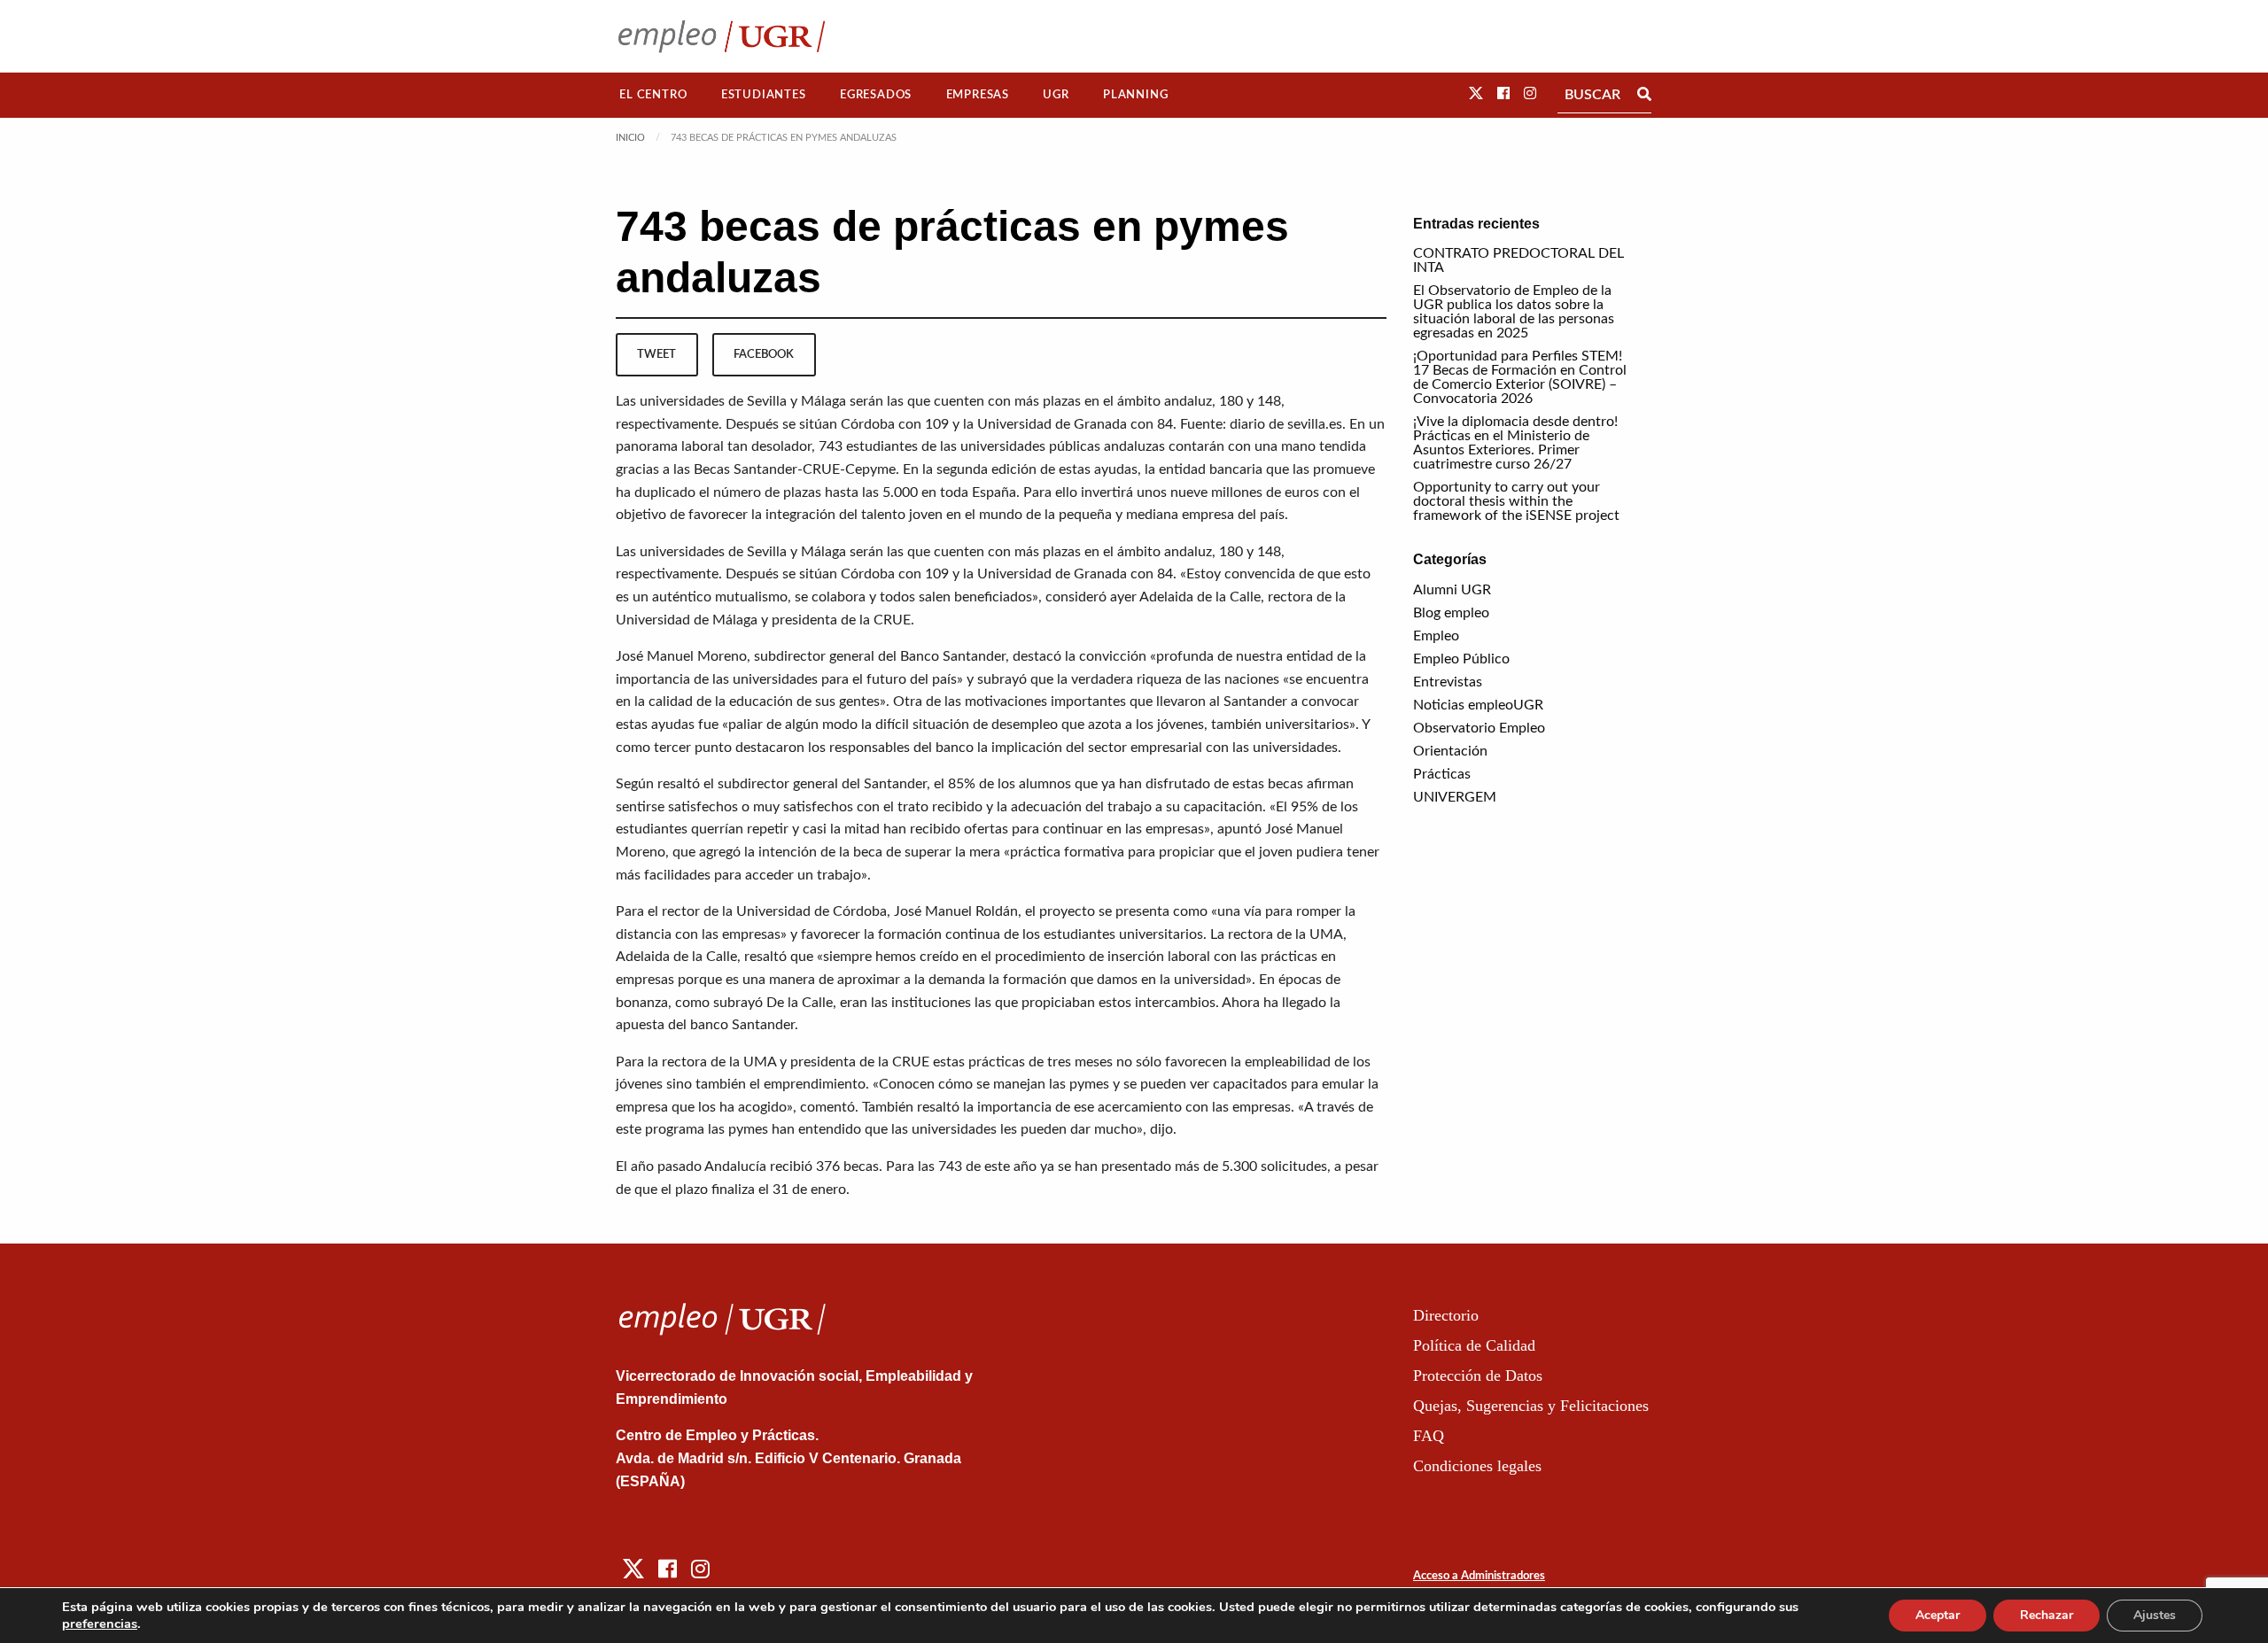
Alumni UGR (1452, 590)
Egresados (876, 95)
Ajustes (2155, 1615)
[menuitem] (653, 95)
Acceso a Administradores (1479, 1576)
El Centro (653, 95)
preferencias (100, 1624)
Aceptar (1938, 1615)
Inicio (630, 138)
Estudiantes (764, 95)
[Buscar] (1644, 95)
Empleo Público (1461, 659)
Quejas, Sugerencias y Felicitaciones (1531, 1406)
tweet (656, 354)
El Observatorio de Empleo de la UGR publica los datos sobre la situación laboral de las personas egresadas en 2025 (1514, 312)
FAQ (1429, 1436)
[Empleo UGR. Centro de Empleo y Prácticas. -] (722, 36)
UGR (1056, 95)
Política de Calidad (1474, 1345)
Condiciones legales (1477, 1466)
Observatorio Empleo (1479, 728)
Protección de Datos (1478, 1376)
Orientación (1450, 751)
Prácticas (1442, 774)
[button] (1476, 94)
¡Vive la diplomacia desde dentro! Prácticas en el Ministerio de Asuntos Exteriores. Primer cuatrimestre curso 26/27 (1515, 443)
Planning (1135, 95)
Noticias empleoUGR (1478, 705)
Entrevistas (1448, 682)
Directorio (1446, 1315)
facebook (764, 354)
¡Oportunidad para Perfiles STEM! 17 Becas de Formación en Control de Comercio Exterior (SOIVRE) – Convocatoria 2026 (1520, 377)
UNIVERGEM (1455, 797)
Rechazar (2047, 1615)
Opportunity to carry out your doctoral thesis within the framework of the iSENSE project (1516, 501)
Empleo (1436, 636)
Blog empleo (1451, 613)
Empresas (978, 95)
